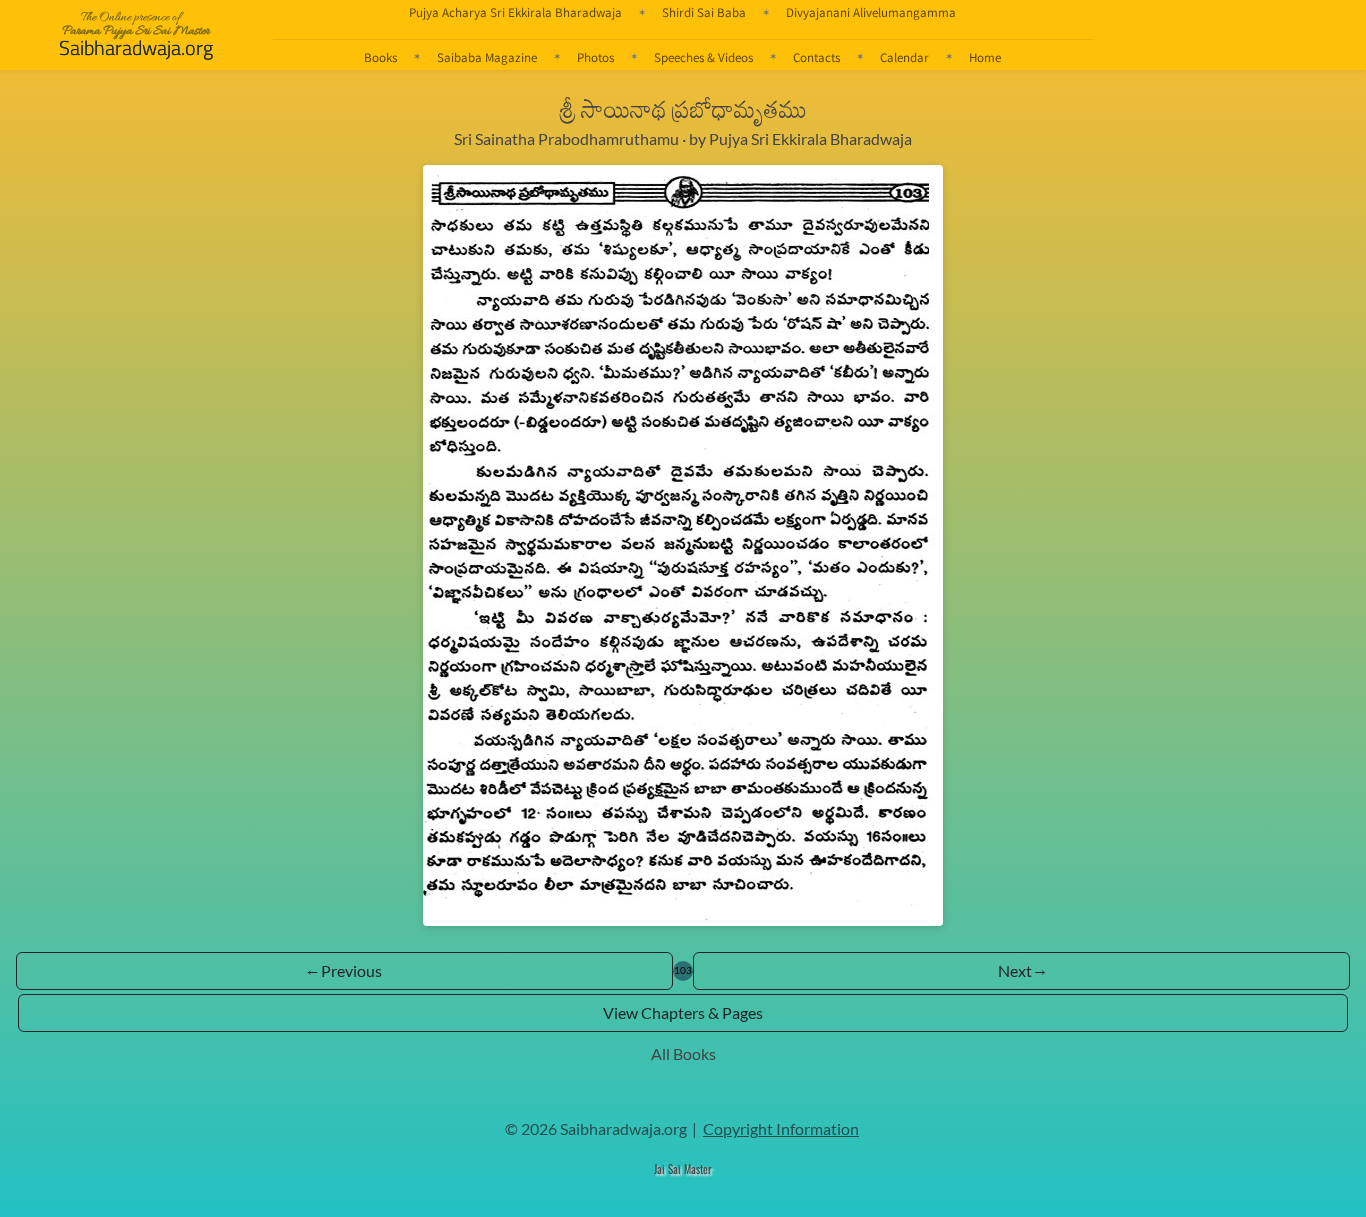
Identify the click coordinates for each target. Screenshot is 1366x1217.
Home (985, 57)
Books (380, 57)
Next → (1022, 970)
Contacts (816, 57)
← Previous (344, 970)
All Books (683, 1053)
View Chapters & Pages (683, 1012)
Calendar (904, 57)
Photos (595, 57)
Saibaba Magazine (487, 57)
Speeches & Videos (703, 57)
